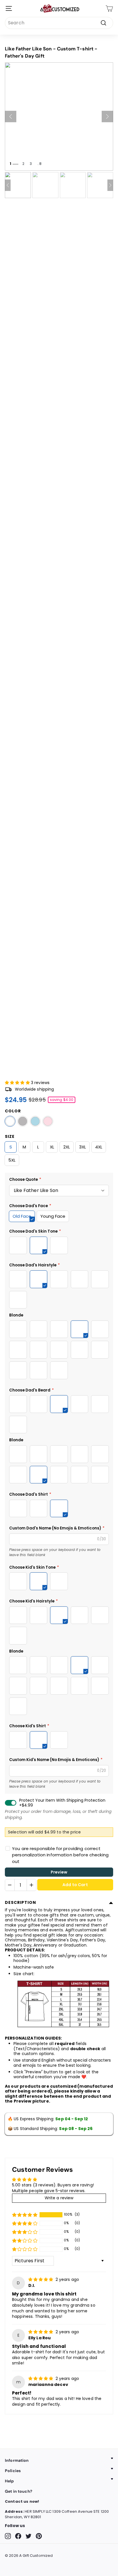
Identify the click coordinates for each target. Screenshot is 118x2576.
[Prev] (11, 117)
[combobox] (59, 23)
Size (10, 1136)
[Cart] (109, 8)
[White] (10, 1121)
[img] (41, 2279)
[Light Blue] (35, 1121)
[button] (18, 1083)
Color (13, 1111)
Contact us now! (22, 2501)
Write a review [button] (59, 2198)
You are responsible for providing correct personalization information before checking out (60, 1855)
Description (20, 1902)
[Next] (107, 117)
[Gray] (23, 1121)
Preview (59, 1872)
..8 (39, 164)
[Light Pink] (48, 1121)
